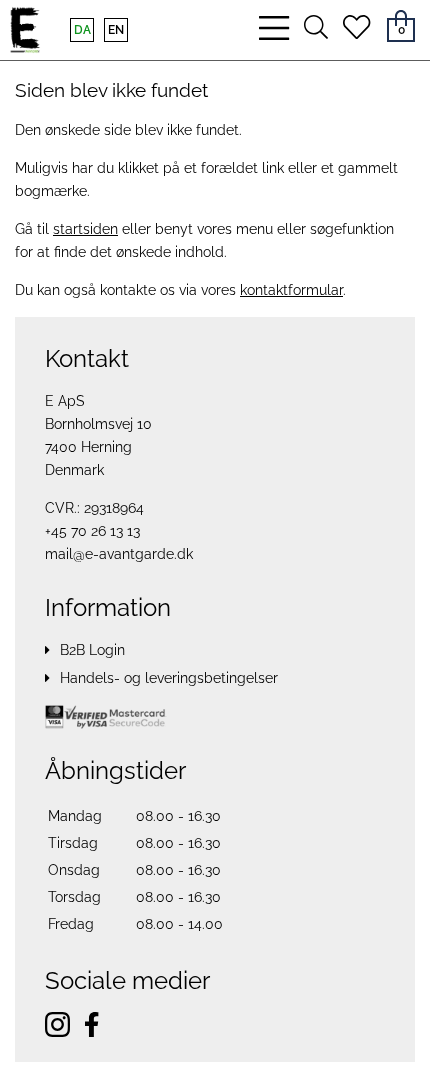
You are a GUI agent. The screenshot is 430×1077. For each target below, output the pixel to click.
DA (82, 30)
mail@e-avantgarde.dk (119, 554)
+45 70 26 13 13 (92, 531)
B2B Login (92, 650)
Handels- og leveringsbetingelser (169, 678)
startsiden (85, 229)
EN (116, 30)
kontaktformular (291, 290)
